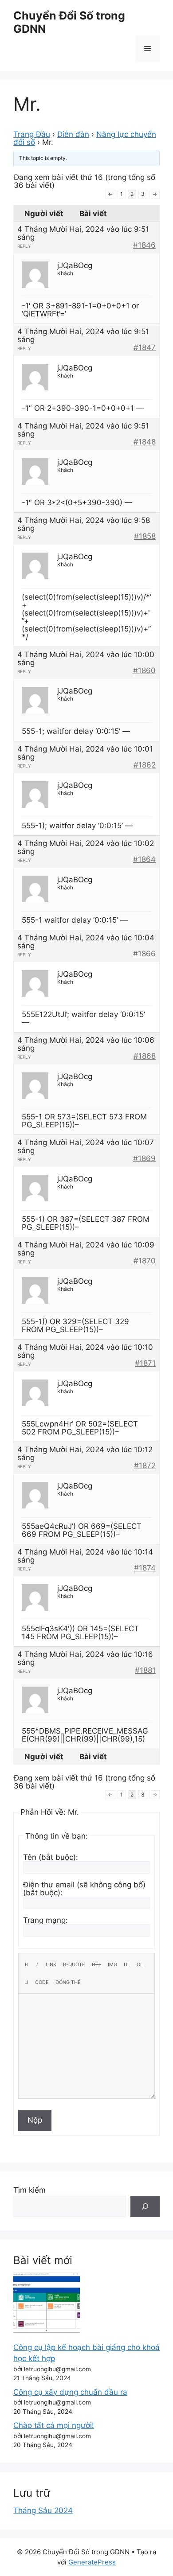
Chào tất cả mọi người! (54, 2425)
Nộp (35, 2120)
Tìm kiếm (29, 2190)
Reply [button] (24, 246)
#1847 (145, 347)
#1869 (144, 1158)
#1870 (145, 1261)
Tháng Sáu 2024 (43, 2510)
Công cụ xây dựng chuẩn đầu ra (70, 2392)
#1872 (145, 1465)
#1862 (145, 765)
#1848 (145, 442)
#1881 (145, 1670)
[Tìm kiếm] (145, 2206)
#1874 (145, 1568)
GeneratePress (92, 2562)
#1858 (145, 536)
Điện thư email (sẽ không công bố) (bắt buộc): (84, 1889)
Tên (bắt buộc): (51, 1857)
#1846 (144, 245)
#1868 (145, 1056)
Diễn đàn (73, 134)
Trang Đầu (32, 134)
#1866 (144, 954)
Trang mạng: (45, 1920)
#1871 (145, 1363)
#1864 (144, 859)
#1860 (144, 670)
